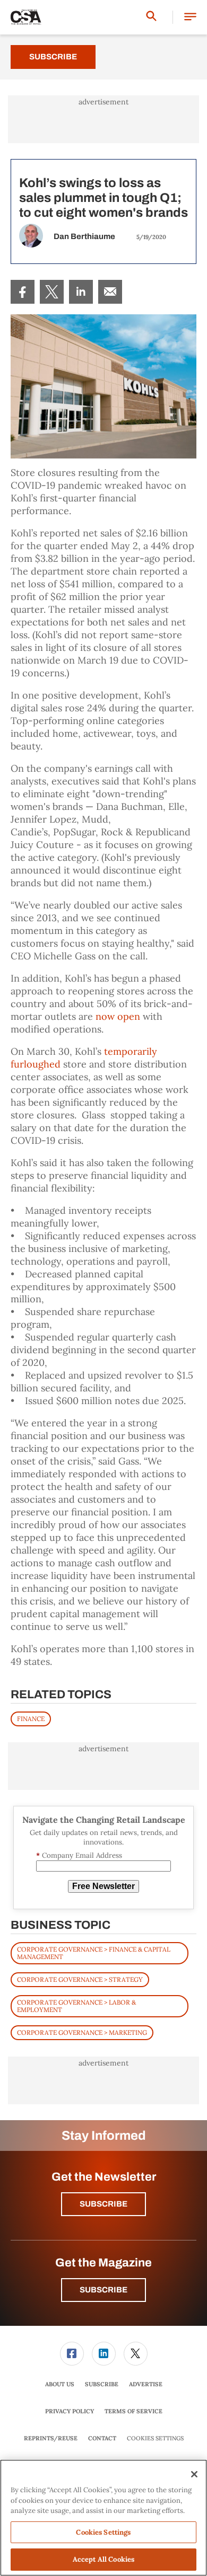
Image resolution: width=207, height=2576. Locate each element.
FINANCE (31, 1719)
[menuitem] (23, 292)
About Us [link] (60, 2384)
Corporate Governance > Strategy (80, 1979)
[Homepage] (26, 17)
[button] (190, 17)
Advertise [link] (146, 2384)
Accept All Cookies (103, 2559)
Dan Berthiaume (84, 236)
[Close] (194, 2474)
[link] (23, 292)
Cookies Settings (155, 2438)
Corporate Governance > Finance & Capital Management (94, 1953)
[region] (103, 2518)
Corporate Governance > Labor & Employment (76, 2006)
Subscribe (53, 57)
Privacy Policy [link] (70, 2411)
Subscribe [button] (103, 2204)
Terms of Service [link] (133, 2411)
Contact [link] (102, 2438)
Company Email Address (79, 1855)
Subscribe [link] (102, 2384)
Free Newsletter (103, 1886)
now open (118, 1016)
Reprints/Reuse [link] (51, 2438)
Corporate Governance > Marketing (82, 2032)
